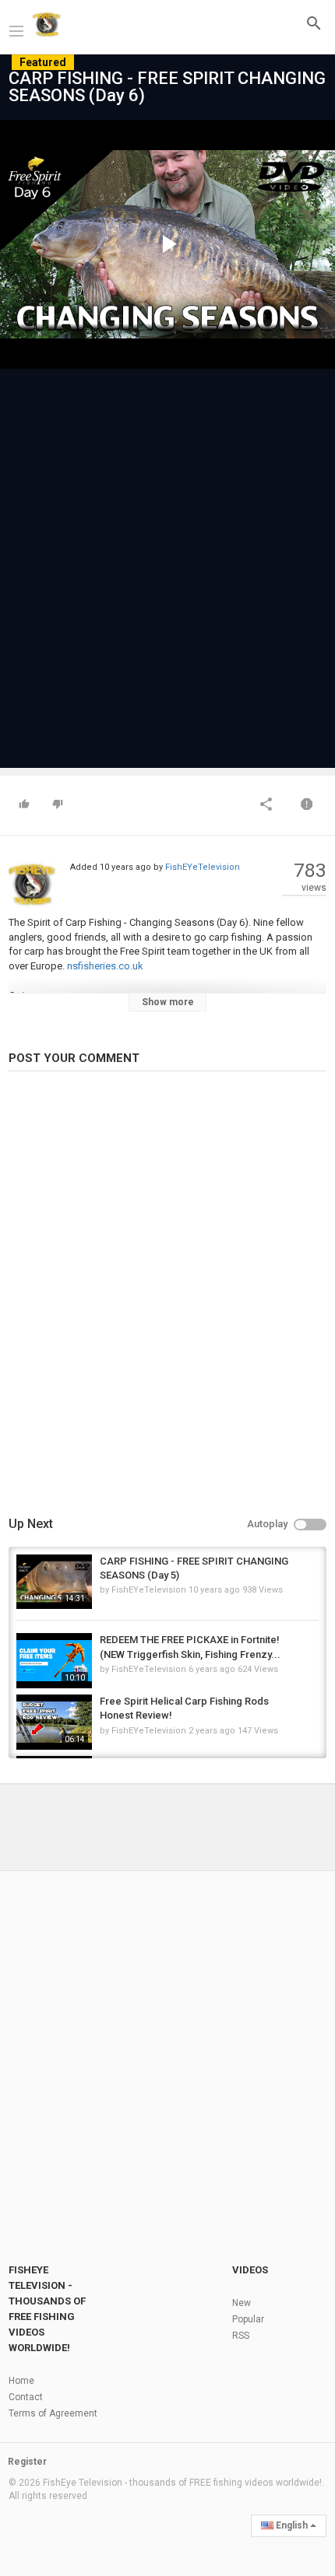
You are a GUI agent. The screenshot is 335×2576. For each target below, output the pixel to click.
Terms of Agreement (53, 2413)
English (292, 2525)
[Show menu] (16, 30)
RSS (241, 2336)
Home (21, 2381)
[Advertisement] (167, 561)
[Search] (314, 23)
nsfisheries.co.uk (104, 966)
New (242, 2303)
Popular (248, 2319)
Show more (168, 1002)
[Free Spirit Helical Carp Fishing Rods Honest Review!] (54, 1722)
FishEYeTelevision (203, 867)
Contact (26, 2397)
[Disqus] (167, 1296)
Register (27, 2462)
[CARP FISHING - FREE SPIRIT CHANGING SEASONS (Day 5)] (54, 1582)
